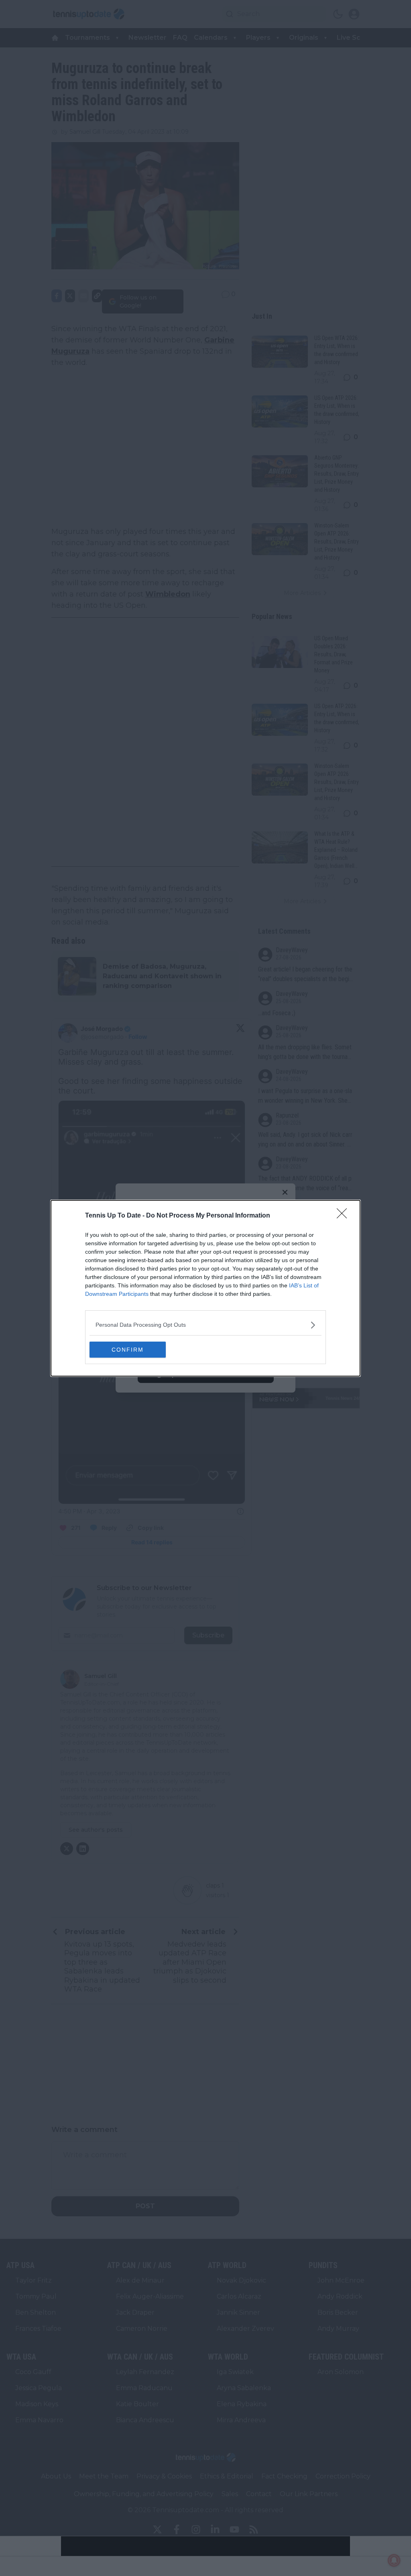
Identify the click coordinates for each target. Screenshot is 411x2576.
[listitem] (205, 1325)
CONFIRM (128, 1350)
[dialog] (205, 1288)
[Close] (344, 1216)
